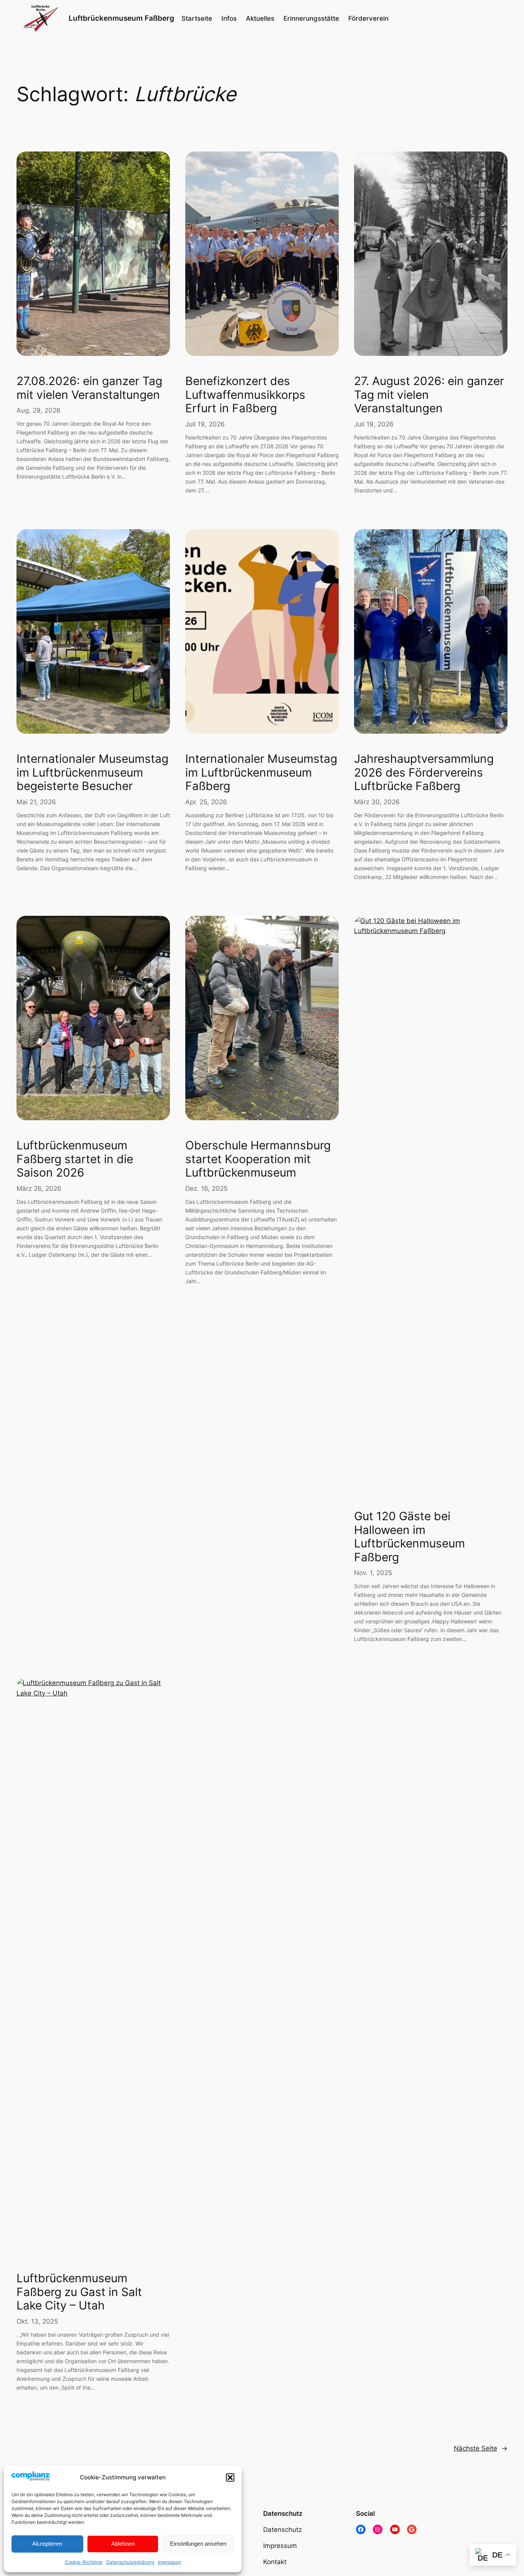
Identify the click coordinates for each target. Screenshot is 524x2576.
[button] (230, 2477)
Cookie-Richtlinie (84, 2562)
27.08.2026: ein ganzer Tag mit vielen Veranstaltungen (89, 388)
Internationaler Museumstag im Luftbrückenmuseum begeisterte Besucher (92, 772)
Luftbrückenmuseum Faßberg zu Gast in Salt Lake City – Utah (79, 2292)
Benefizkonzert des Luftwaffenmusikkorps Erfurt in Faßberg (245, 395)
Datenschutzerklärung (130, 2562)
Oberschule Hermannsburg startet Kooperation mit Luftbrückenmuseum (258, 1159)
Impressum (170, 2562)
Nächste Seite (481, 2448)
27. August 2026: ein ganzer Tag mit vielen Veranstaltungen (429, 395)
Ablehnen (123, 2544)
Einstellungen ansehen (198, 2544)
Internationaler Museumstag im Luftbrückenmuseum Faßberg (261, 772)
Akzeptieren (47, 2544)
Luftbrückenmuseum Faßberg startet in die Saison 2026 (75, 1159)
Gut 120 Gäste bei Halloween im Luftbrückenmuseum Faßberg (409, 1537)
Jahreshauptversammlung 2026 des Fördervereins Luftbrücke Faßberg (424, 772)
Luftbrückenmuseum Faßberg (121, 18)
